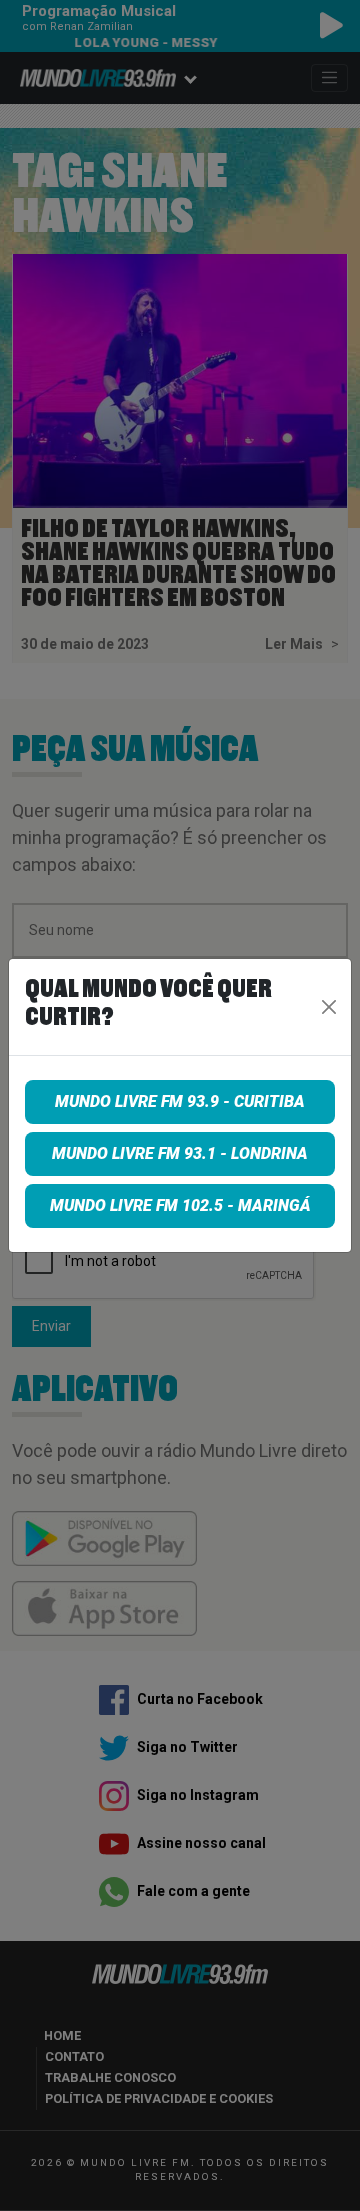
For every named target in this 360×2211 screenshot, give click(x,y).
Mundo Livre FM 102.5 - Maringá (180, 1205)
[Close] (329, 1007)
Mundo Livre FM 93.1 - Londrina (180, 1153)
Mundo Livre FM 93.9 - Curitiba (180, 1101)
